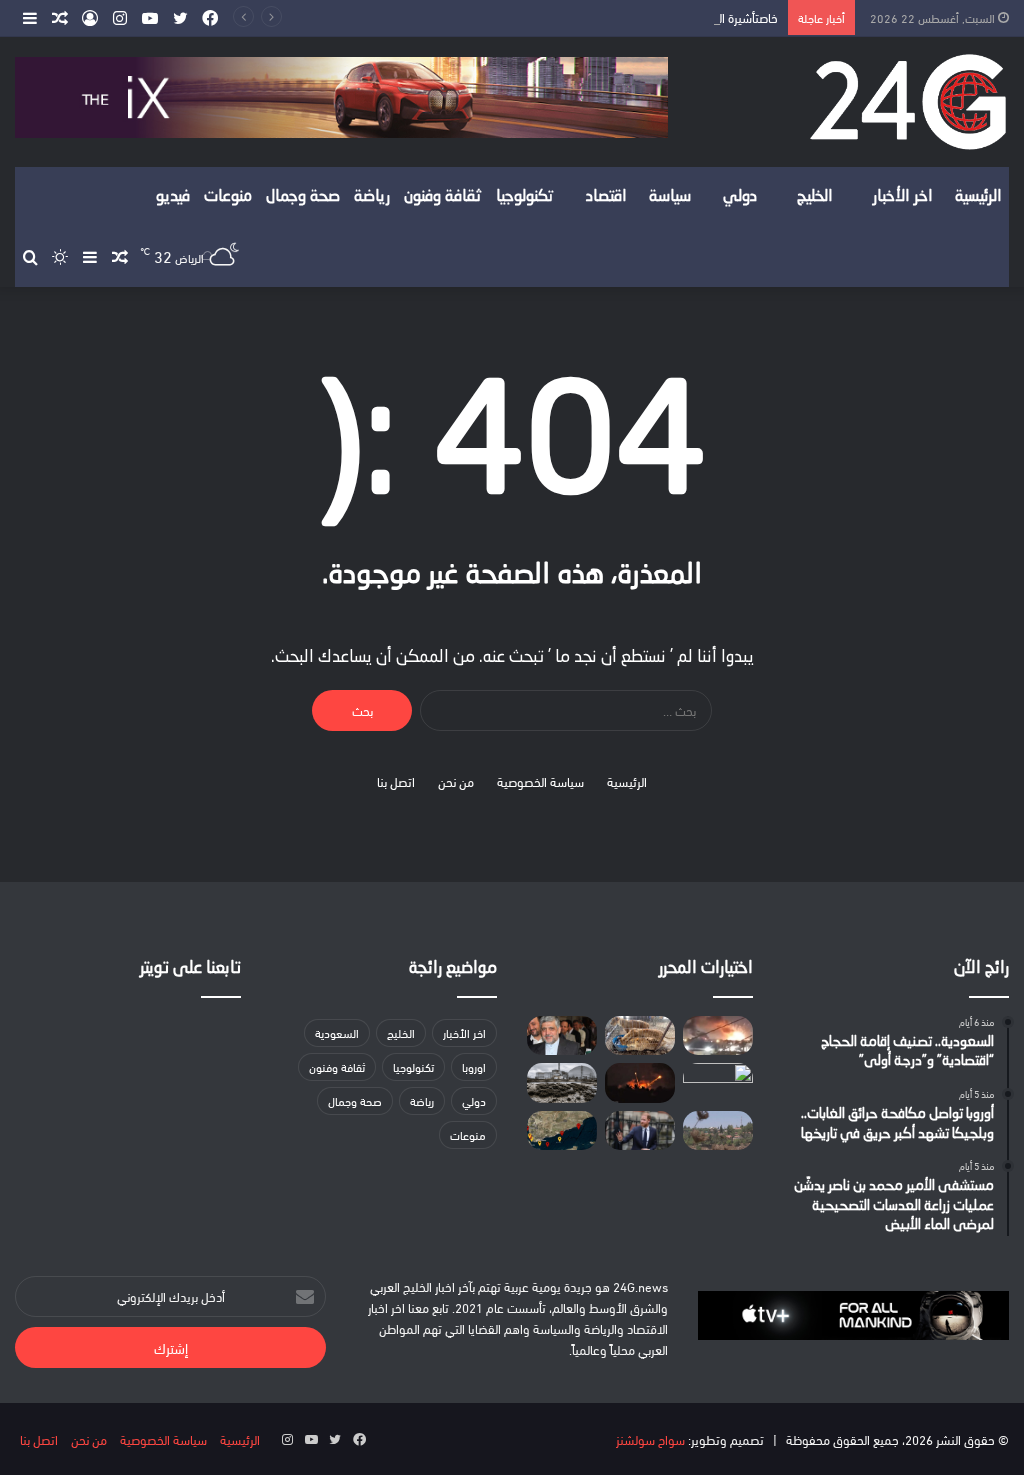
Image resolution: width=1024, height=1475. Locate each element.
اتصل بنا (396, 781)
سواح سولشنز (650, 1439)
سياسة (670, 197)
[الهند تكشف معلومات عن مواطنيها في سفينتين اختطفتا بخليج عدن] (562, 1130)
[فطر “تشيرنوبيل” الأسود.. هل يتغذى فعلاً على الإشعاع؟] (562, 1082)
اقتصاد (606, 197)
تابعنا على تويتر (190, 968)
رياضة (372, 197)
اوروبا (474, 1066)
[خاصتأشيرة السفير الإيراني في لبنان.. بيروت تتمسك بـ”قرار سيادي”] (562, 1035)
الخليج (815, 197)
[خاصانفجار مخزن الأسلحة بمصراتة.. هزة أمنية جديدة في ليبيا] (640, 1082)
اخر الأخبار (903, 197)
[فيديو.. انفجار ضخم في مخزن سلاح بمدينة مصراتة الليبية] (718, 1035)
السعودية (337, 1032)
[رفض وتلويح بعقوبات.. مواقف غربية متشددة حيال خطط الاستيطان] (718, 1130)
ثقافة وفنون (443, 197)
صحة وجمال (303, 197)
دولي (740, 197)
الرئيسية (978, 197)
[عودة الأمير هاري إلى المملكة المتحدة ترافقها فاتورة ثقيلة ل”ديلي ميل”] (640, 1130)
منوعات (228, 197)
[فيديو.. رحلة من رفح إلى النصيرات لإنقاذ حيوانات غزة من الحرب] (640, 1035)
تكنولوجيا (525, 197)
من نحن (456, 781)
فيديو (173, 197)
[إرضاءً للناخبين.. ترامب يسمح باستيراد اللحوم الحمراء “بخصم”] (718, 1082)
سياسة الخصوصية (540, 781)
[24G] (908, 102)
